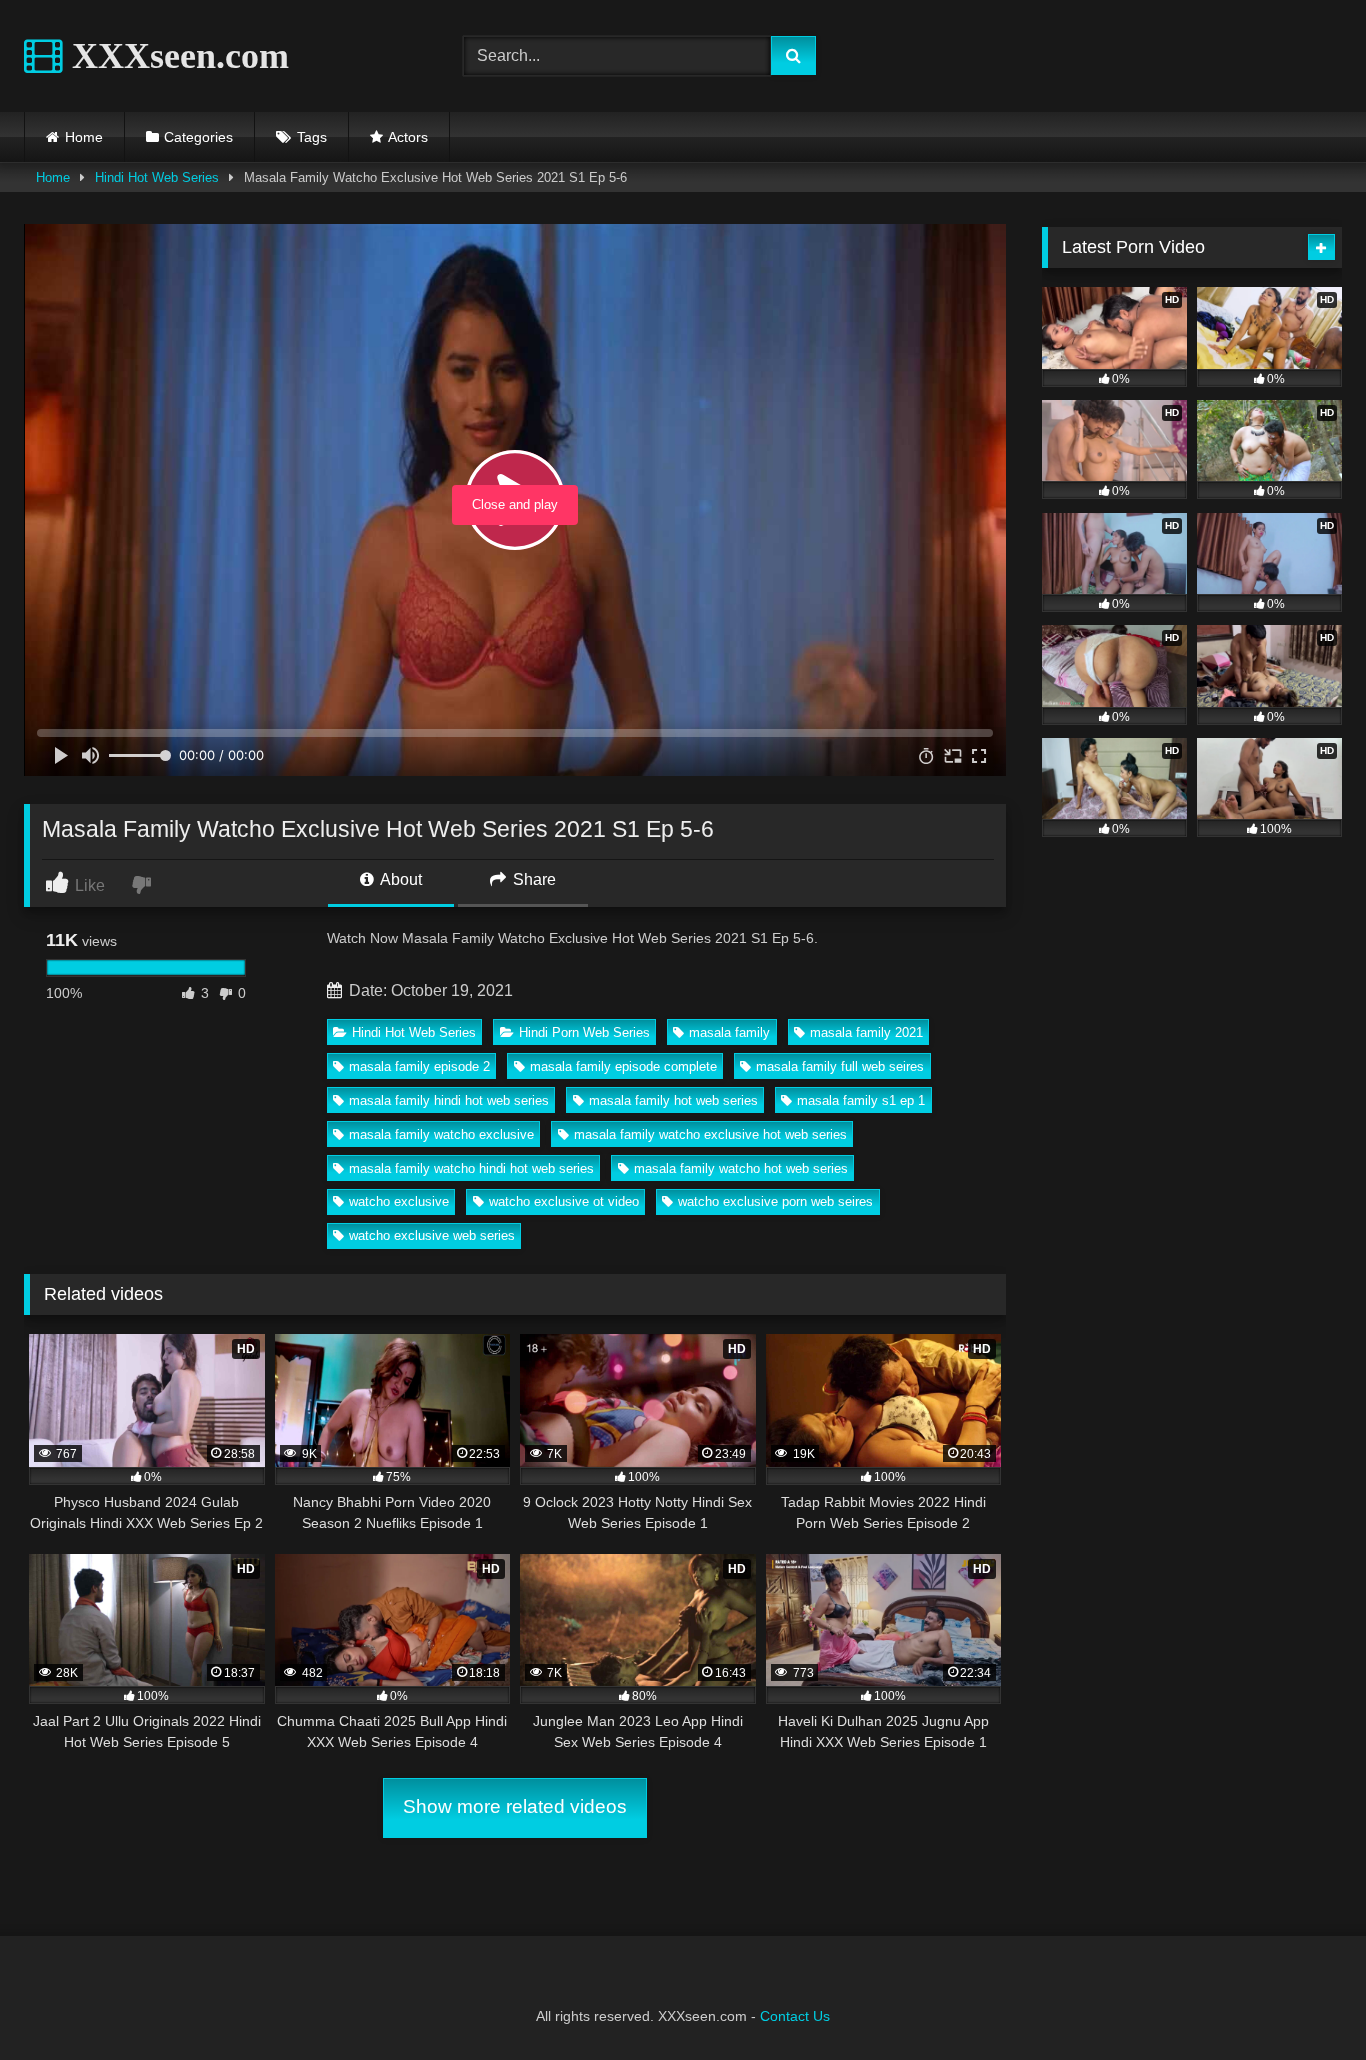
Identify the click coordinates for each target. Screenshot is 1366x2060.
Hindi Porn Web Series (584, 1032)
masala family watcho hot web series (741, 1168)
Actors (408, 137)
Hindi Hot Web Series (157, 177)
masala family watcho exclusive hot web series (710, 1134)
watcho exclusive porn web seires (775, 1201)
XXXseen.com (176, 56)
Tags (312, 137)
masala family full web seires (840, 1066)
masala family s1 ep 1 (861, 1100)
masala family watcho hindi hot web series (471, 1168)
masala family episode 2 (419, 1066)
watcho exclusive (399, 1201)
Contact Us (795, 2016)
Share (532, 879)
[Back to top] (1304, 2000)
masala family (729, 1032)
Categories (198, 137)
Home (84, 137)
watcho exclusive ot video (564, 1201)
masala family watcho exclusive (441, 1134)
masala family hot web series (673, 1100)
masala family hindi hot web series (449, 1100)
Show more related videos (515, 1806)
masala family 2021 (866, 1032)
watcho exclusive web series (432, 1235)
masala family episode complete (623, 1066)
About (399, 879)
